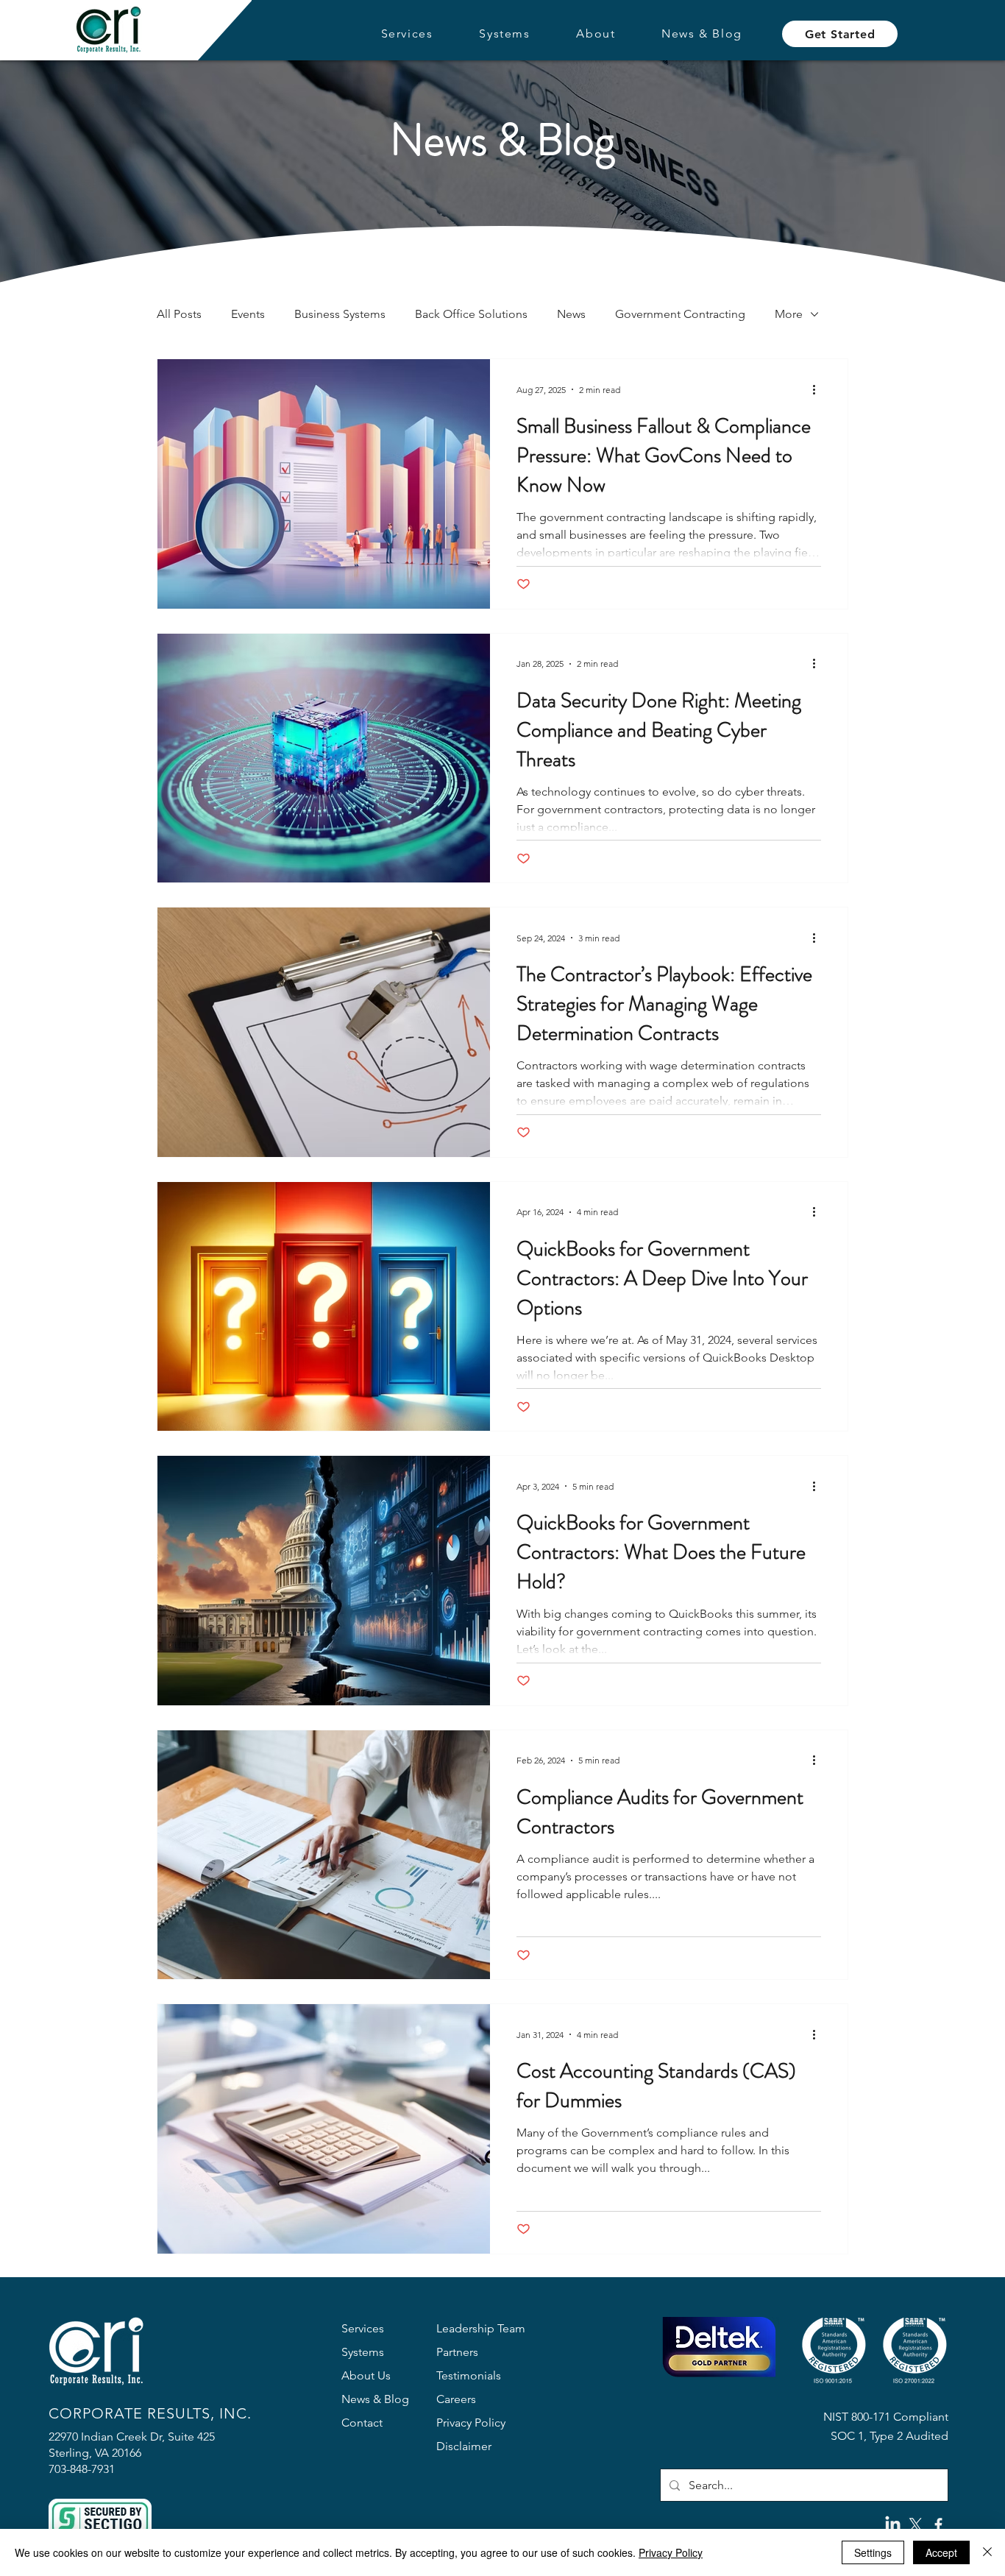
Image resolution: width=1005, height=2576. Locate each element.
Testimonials (469, 2375)
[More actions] (819, 389)
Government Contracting (680, 314)
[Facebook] (938, 2525)
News (571, 314)
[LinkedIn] (893, 2525)
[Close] (987, 2552)
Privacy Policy (471, 2423)
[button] (407, 34)
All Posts (179, 314)
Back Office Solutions (471, 314)
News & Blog (375, 2399)
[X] (916, 2525)
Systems (363, 2352)
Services (363, 2328)
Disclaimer (464, 2446)
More (789, 314)
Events (248, 314)
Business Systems (340, 314)
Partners (457, 2352)
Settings (873, 2552)
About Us (366, 2375)
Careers (456, 2399)
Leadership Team (481, 2328)
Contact (362, 2423)
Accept (941, 2552)
